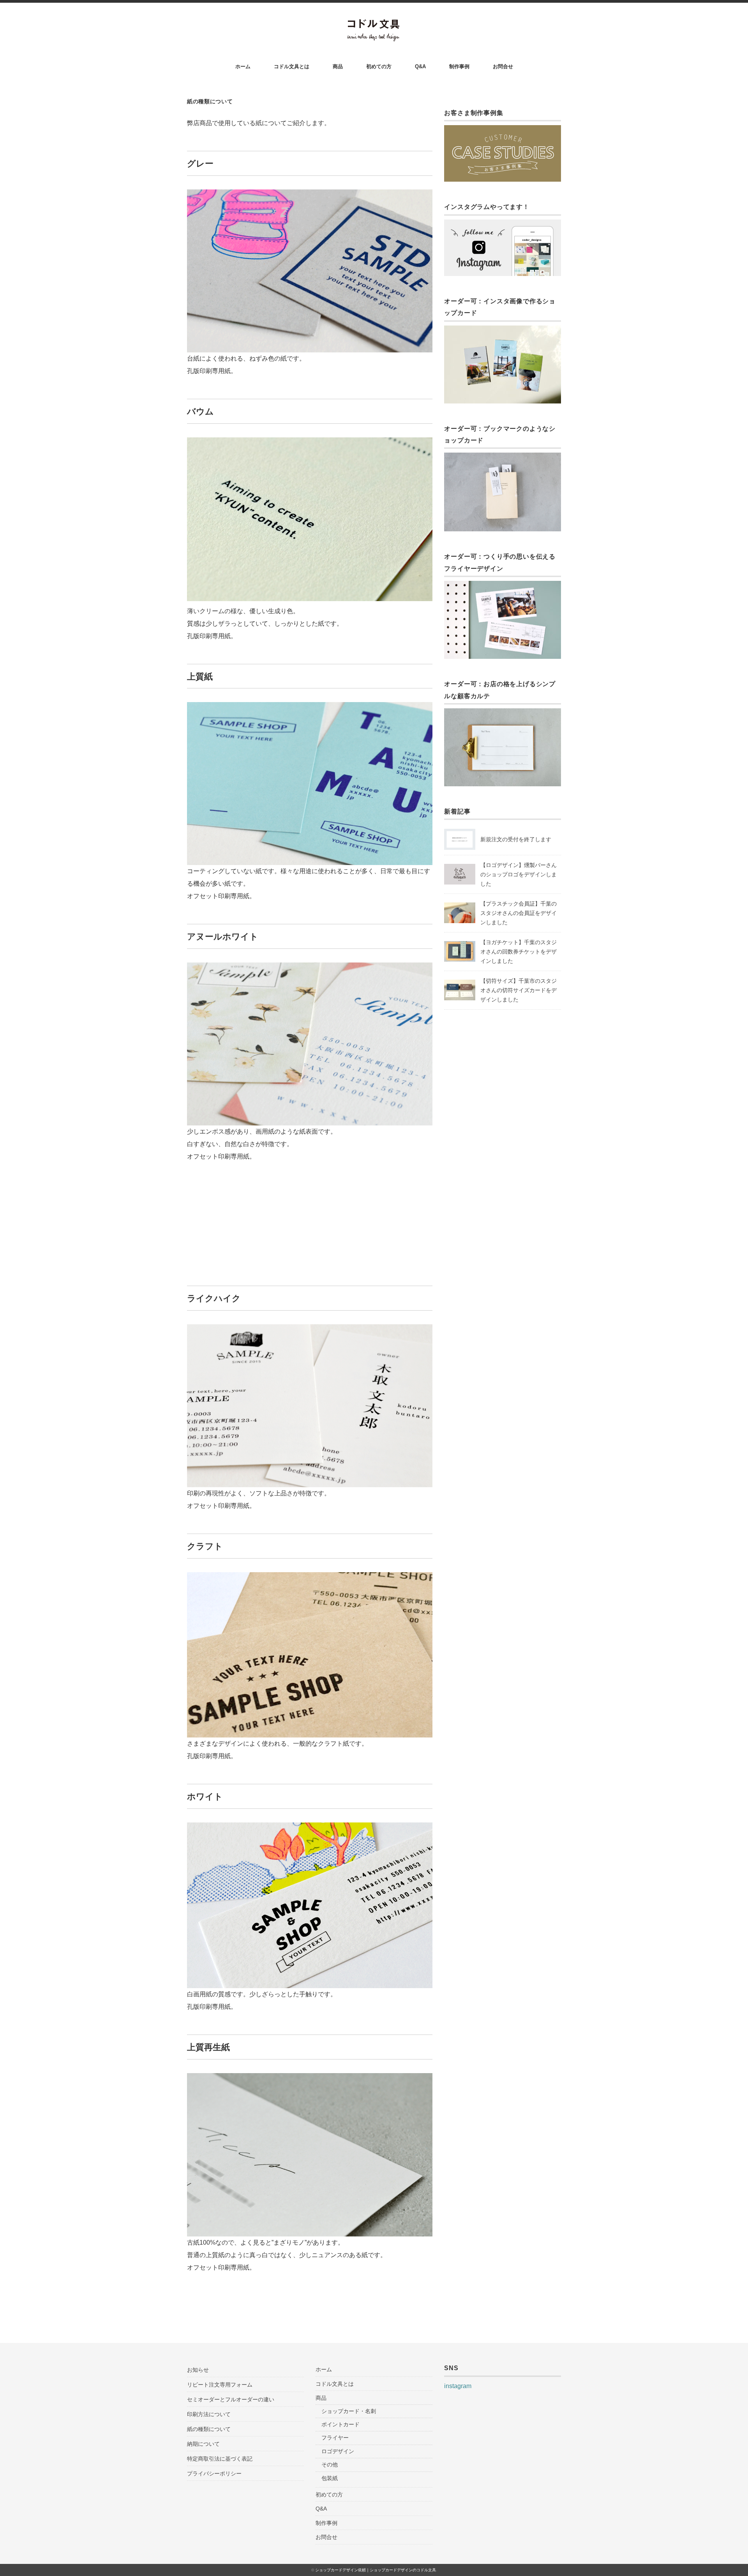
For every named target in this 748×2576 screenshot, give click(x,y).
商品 (338, 66)
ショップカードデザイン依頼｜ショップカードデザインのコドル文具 (376, 2570)
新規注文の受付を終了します (516, 839)
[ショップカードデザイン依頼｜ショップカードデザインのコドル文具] (374, 24)
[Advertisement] (310, 1219)
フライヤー (335, 2438)
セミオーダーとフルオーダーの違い (231, 2399)
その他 (330, 2465)
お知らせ (198, 2370)
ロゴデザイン (338, 2451)
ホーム (243, 66)
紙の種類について (209, 2429)
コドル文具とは (292, 66)
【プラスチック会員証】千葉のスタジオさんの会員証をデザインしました (519, 913)
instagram (458, 2386)
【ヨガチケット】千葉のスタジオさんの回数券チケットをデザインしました (519, 952)
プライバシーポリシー (214, 2473)
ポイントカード (340, 2424)
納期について (203, 2444)
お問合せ (503, 66)
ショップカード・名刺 (349, 2411)
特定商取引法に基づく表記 (220, 2459)
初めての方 (379, 66)
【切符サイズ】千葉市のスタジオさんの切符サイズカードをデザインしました (519, 990)
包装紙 (330, 2478)
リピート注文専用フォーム (220, 2385)
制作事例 (459, 66)
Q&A (420, 66)
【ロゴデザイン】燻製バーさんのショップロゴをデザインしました (519, 874)
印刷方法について (209, 2414)
